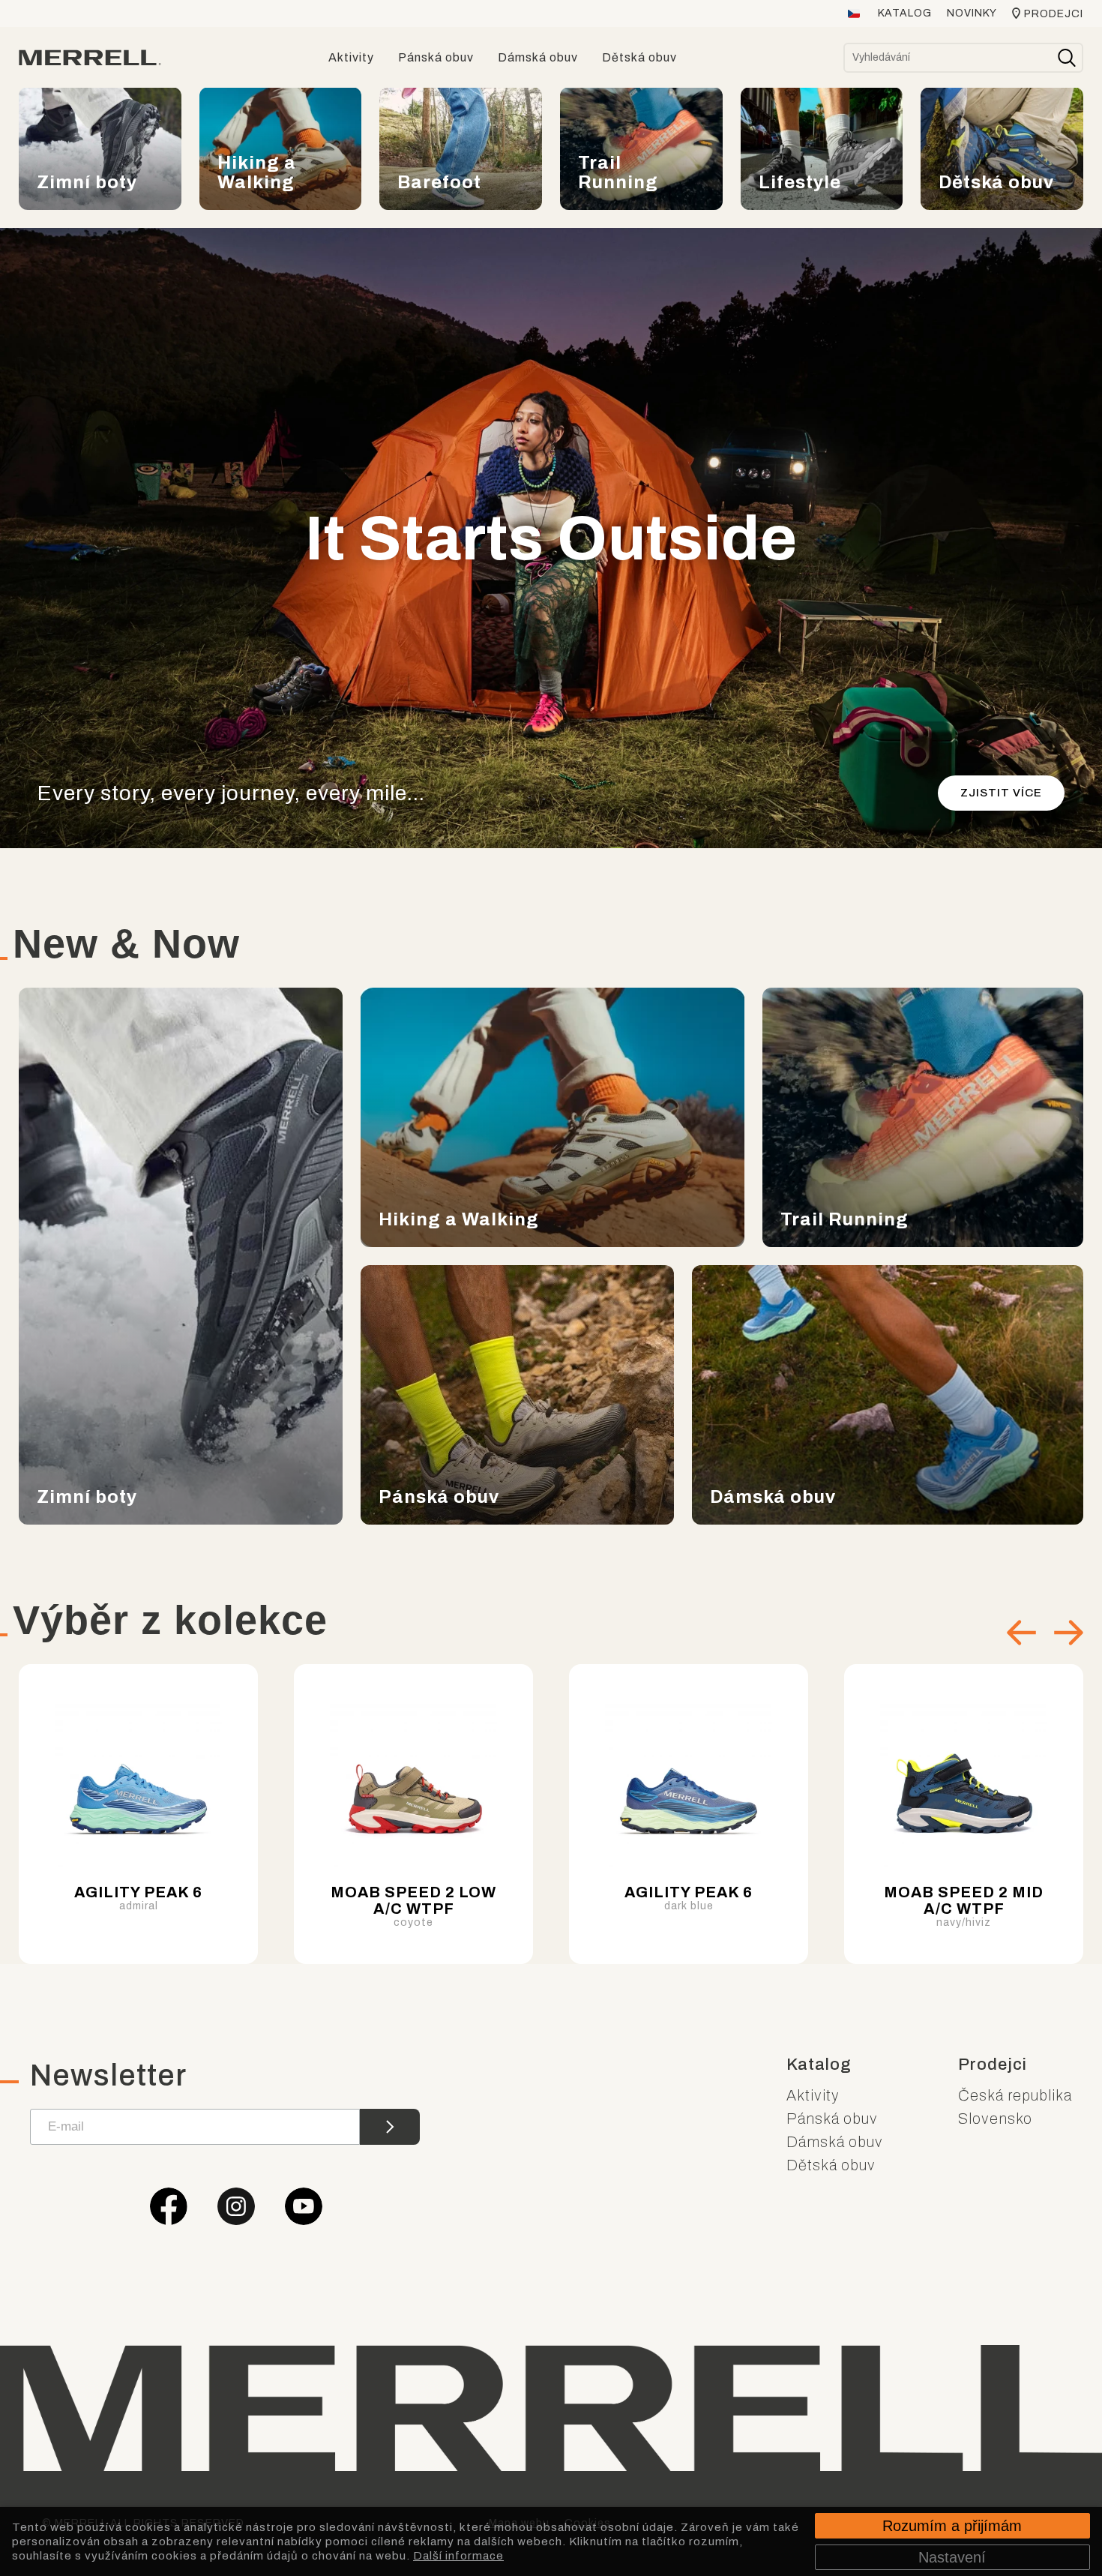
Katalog (905, 13)
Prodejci (1054, 14)
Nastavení (952, 2557)
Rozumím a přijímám (952, 2526)
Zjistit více (1001, 793)
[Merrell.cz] (90, 58)
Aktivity (813, 2095)
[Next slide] (1069, 1633)
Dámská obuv (835, 2142)
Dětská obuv (831, 2165)
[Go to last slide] (1021, 1633)
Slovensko (995, 2119)
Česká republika (1015, 2095)
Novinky (972, 13)
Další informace (458, 2556)
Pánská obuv (832, 2119)
